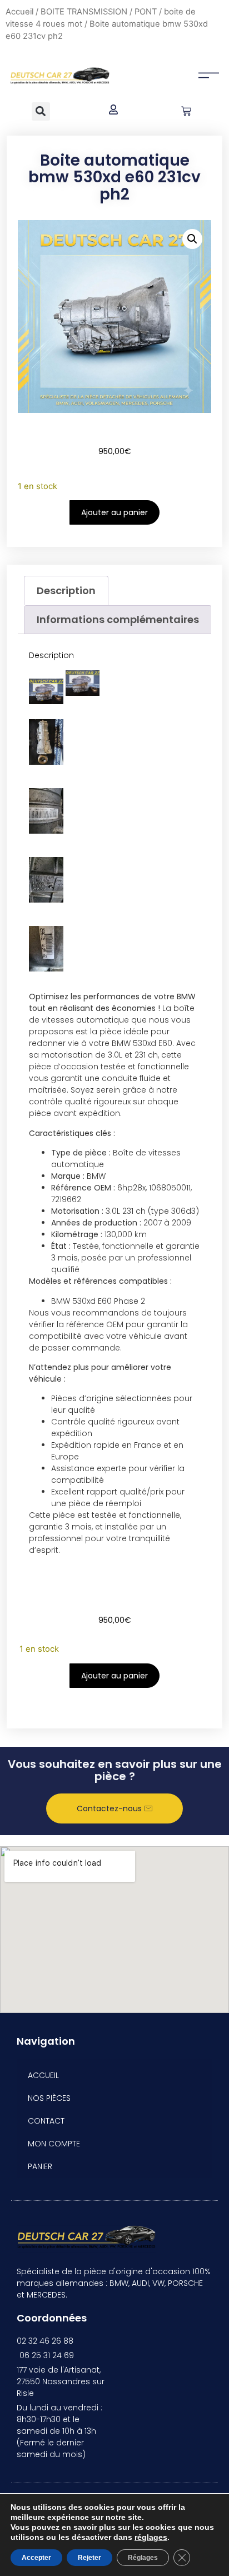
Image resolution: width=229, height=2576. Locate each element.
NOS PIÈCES (49, 2098)
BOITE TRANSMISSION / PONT (99, 12)
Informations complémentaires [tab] (118, 619)
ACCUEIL (43, 2075)
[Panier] (186, 111)
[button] (41, 111)
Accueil (19, 12)
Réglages (143, 2558)
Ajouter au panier (114, 512)
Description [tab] (66, 591)
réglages (151, 2537)
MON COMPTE (54, 2144)
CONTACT (46, 2121)
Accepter (36, 2558)
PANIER (40, 2166)
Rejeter (89, 2558)
